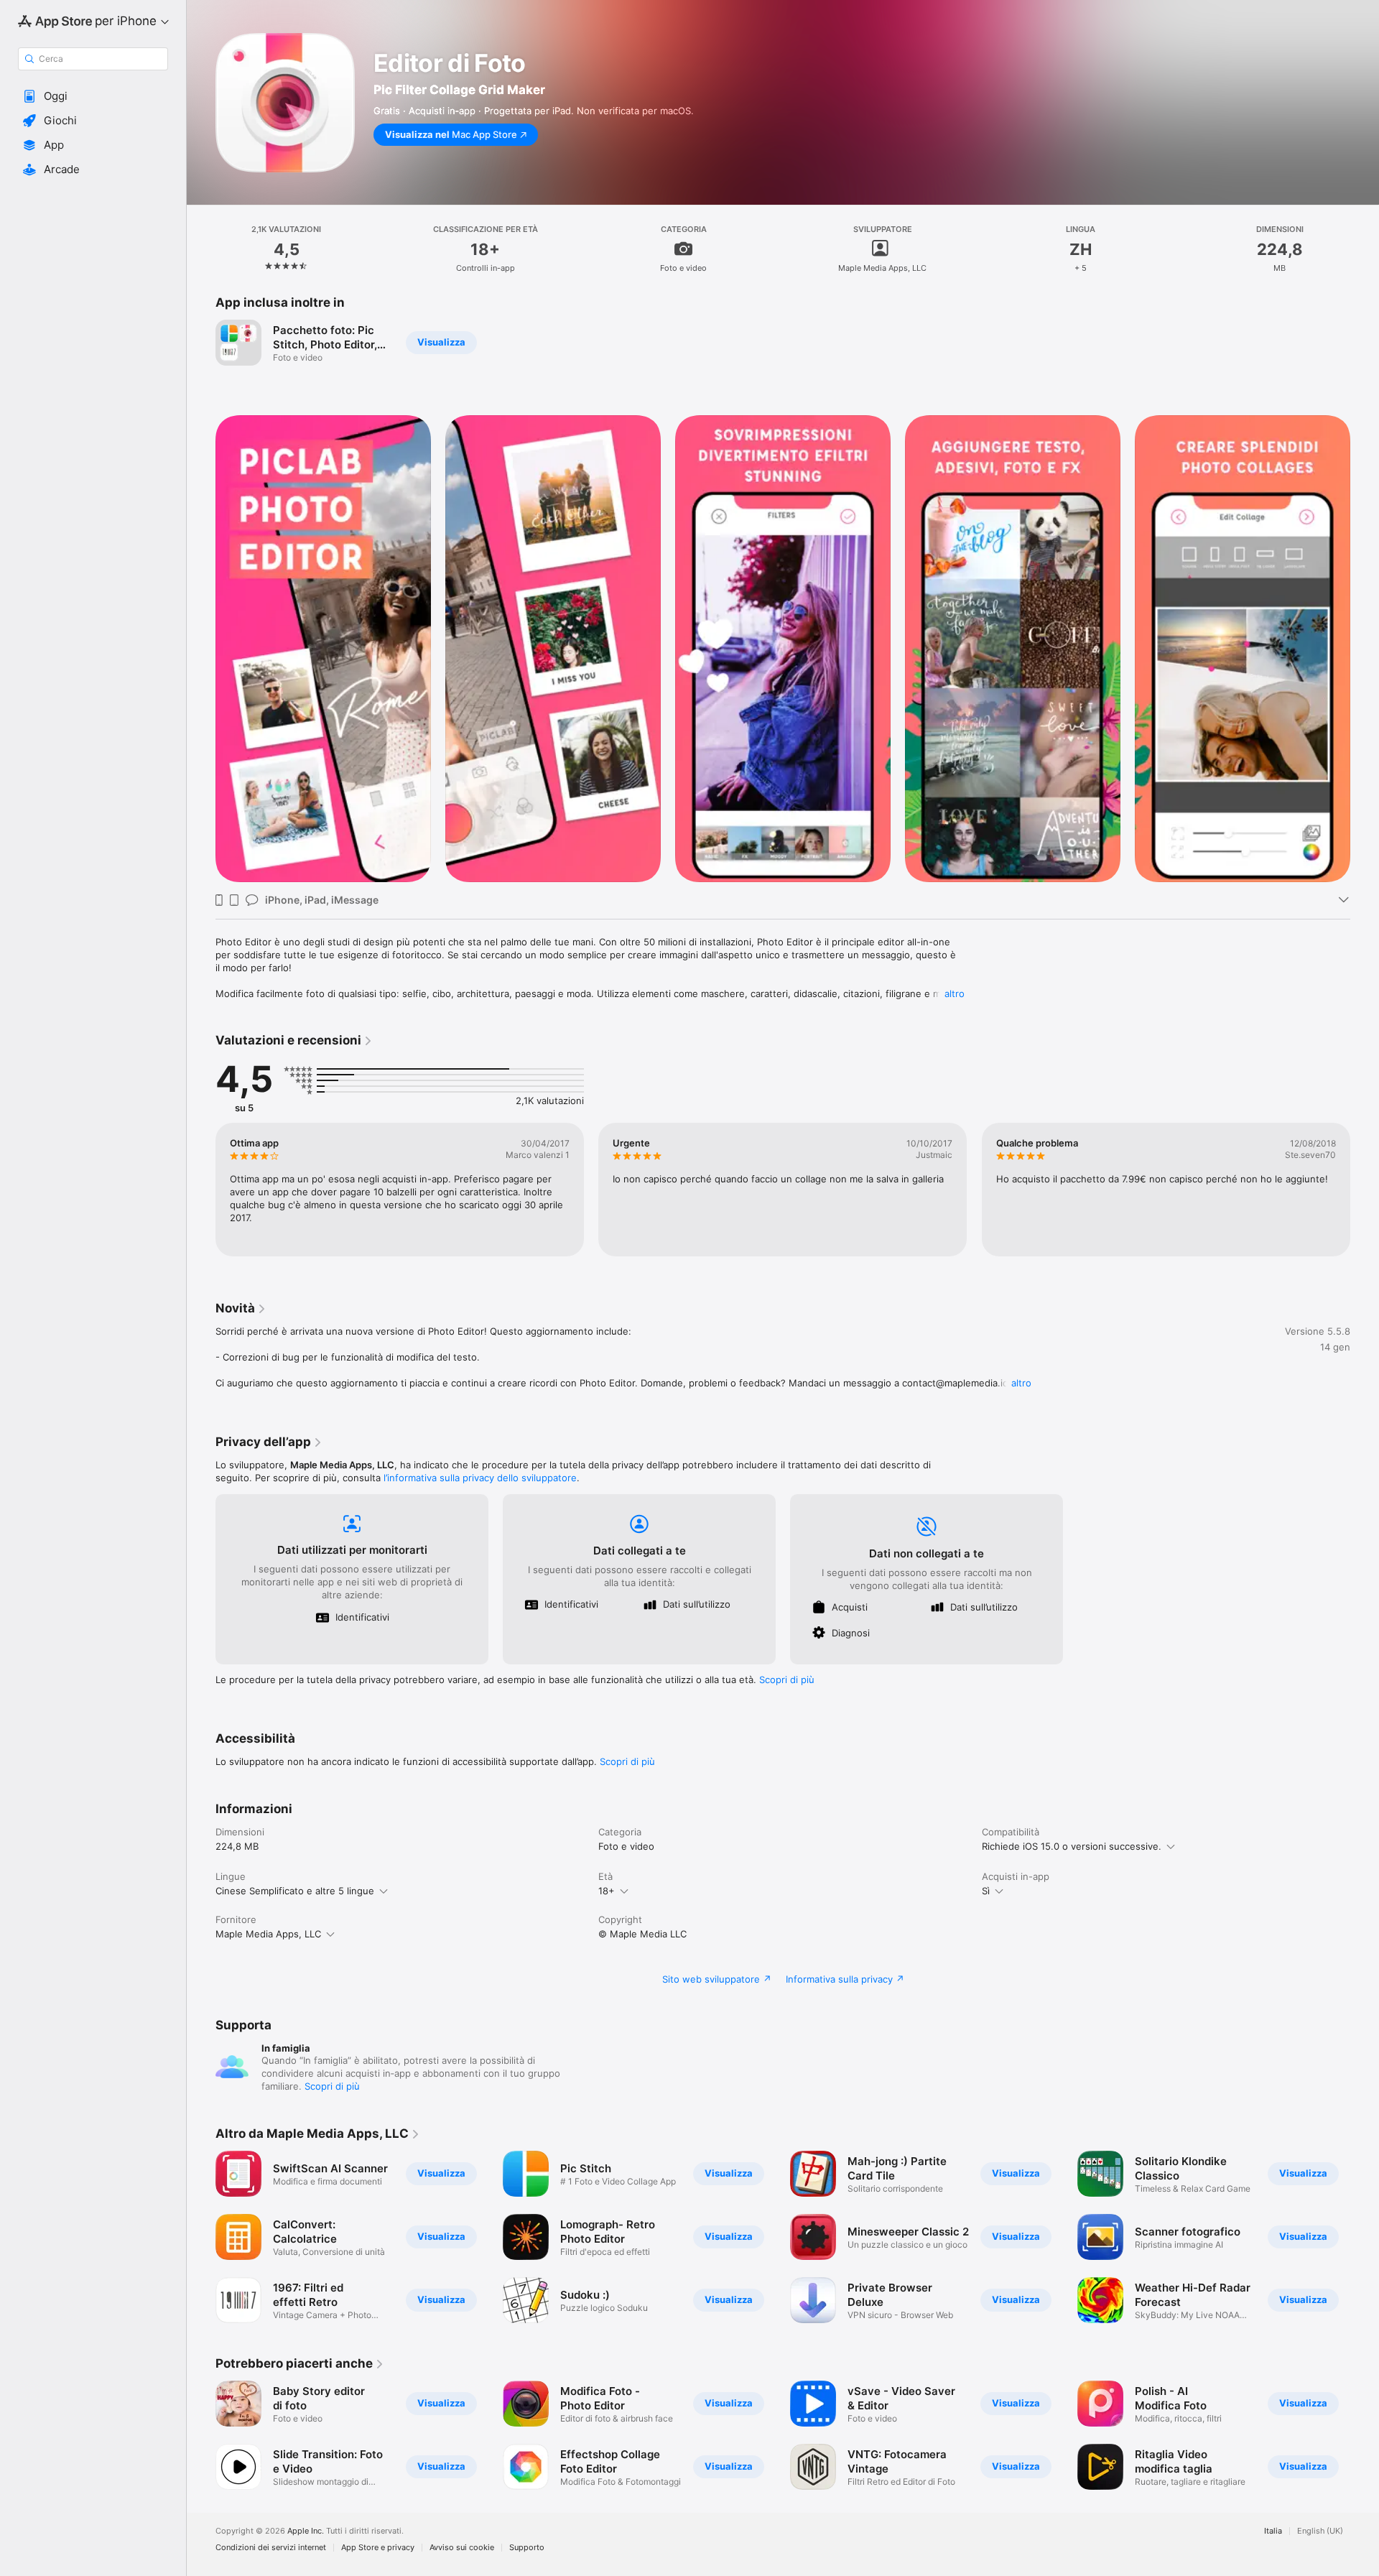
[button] (93, 96)
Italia (1273, 2531)
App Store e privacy (378, 2548)
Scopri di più (787, 1680)
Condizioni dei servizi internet (271, 2548)
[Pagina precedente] (201, 1190)
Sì (986, 1891)
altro (955, 993)
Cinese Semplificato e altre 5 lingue (295, 1891)
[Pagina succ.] (1365, 1190)
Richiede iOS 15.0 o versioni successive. (1072, 1846)
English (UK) (1320, 2531)
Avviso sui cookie (462, 2548)
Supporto (527, 2548)
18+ (607, 1891)
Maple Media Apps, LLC (268, 1934)
